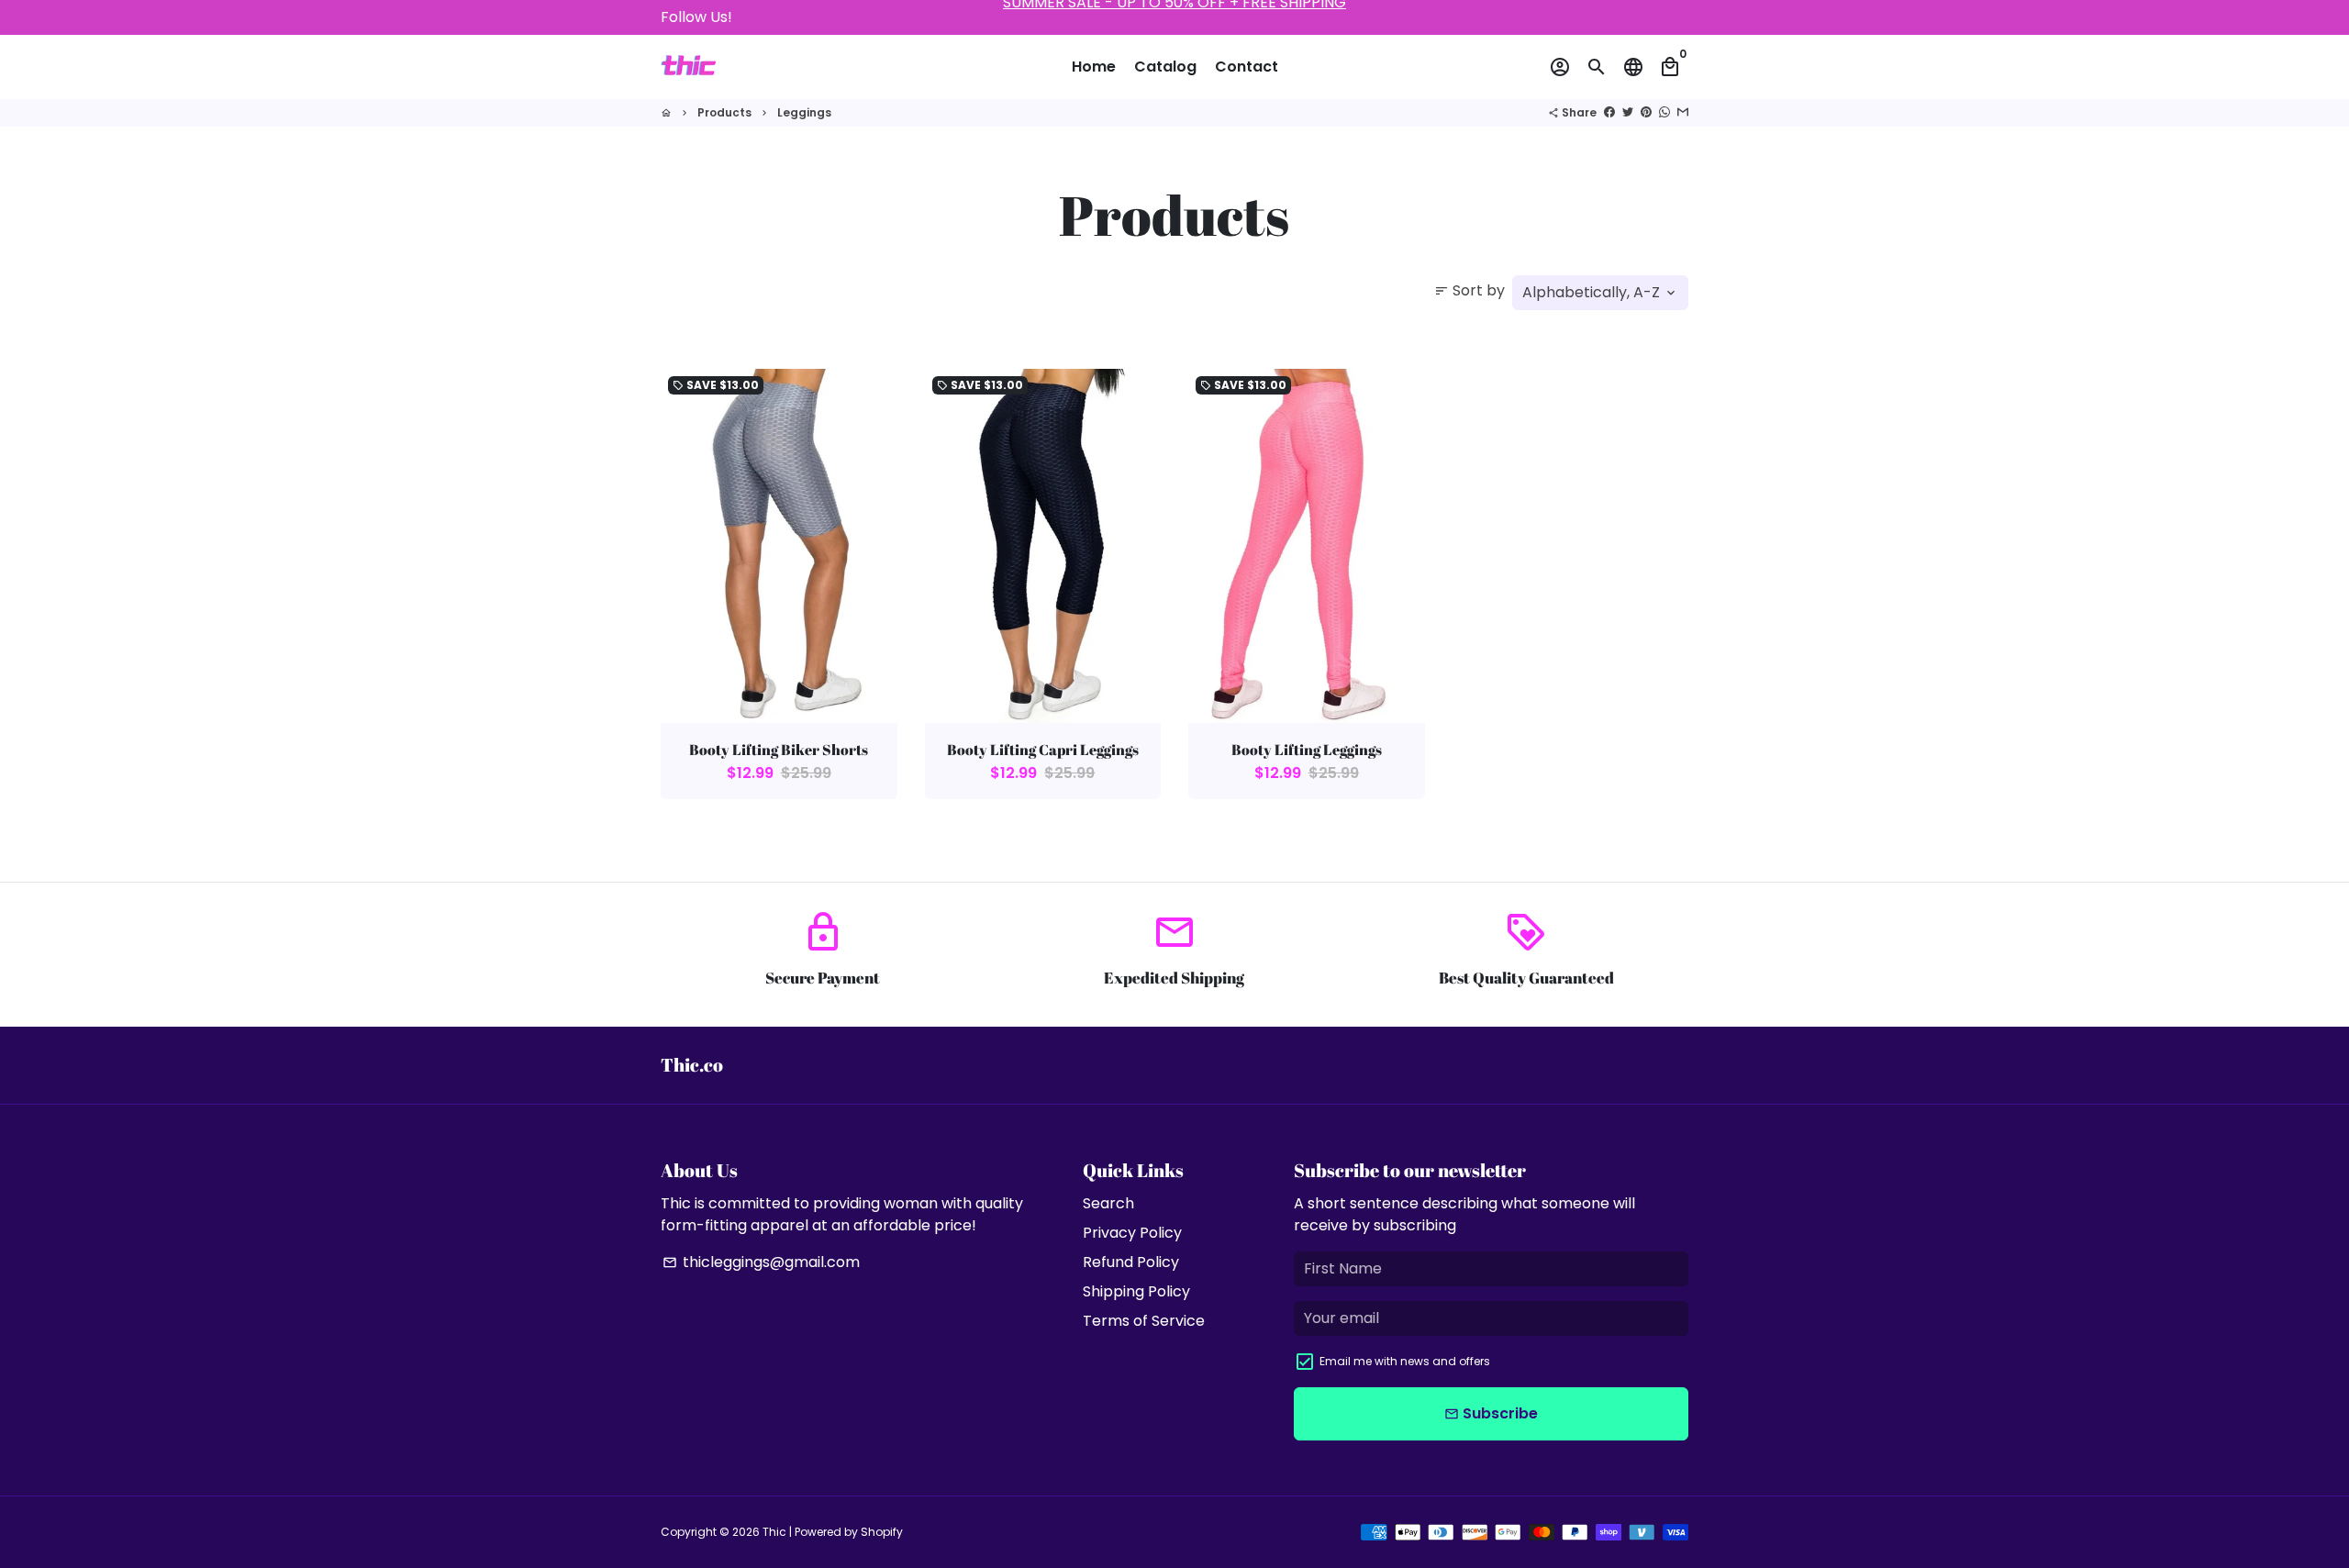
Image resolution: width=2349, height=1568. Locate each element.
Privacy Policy (1132, 1233)
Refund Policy (1131, 1262)
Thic (774, 1532)
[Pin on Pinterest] (1646, 112)
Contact (1247, 67)
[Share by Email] (1683, 112)
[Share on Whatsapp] (1664, 112)
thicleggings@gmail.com (761, 1262)
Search (1108, 1203)
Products (724, 112)
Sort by (1470, 290)
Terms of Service (1144, 1321)
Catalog (1165, 67)
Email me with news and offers (1405, 1361)
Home (1094, 67)
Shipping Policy (1136, 1291)
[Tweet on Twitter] (1628, 112)
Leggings (804, 112)
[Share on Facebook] (1609, 112)
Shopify (882, 1532)
